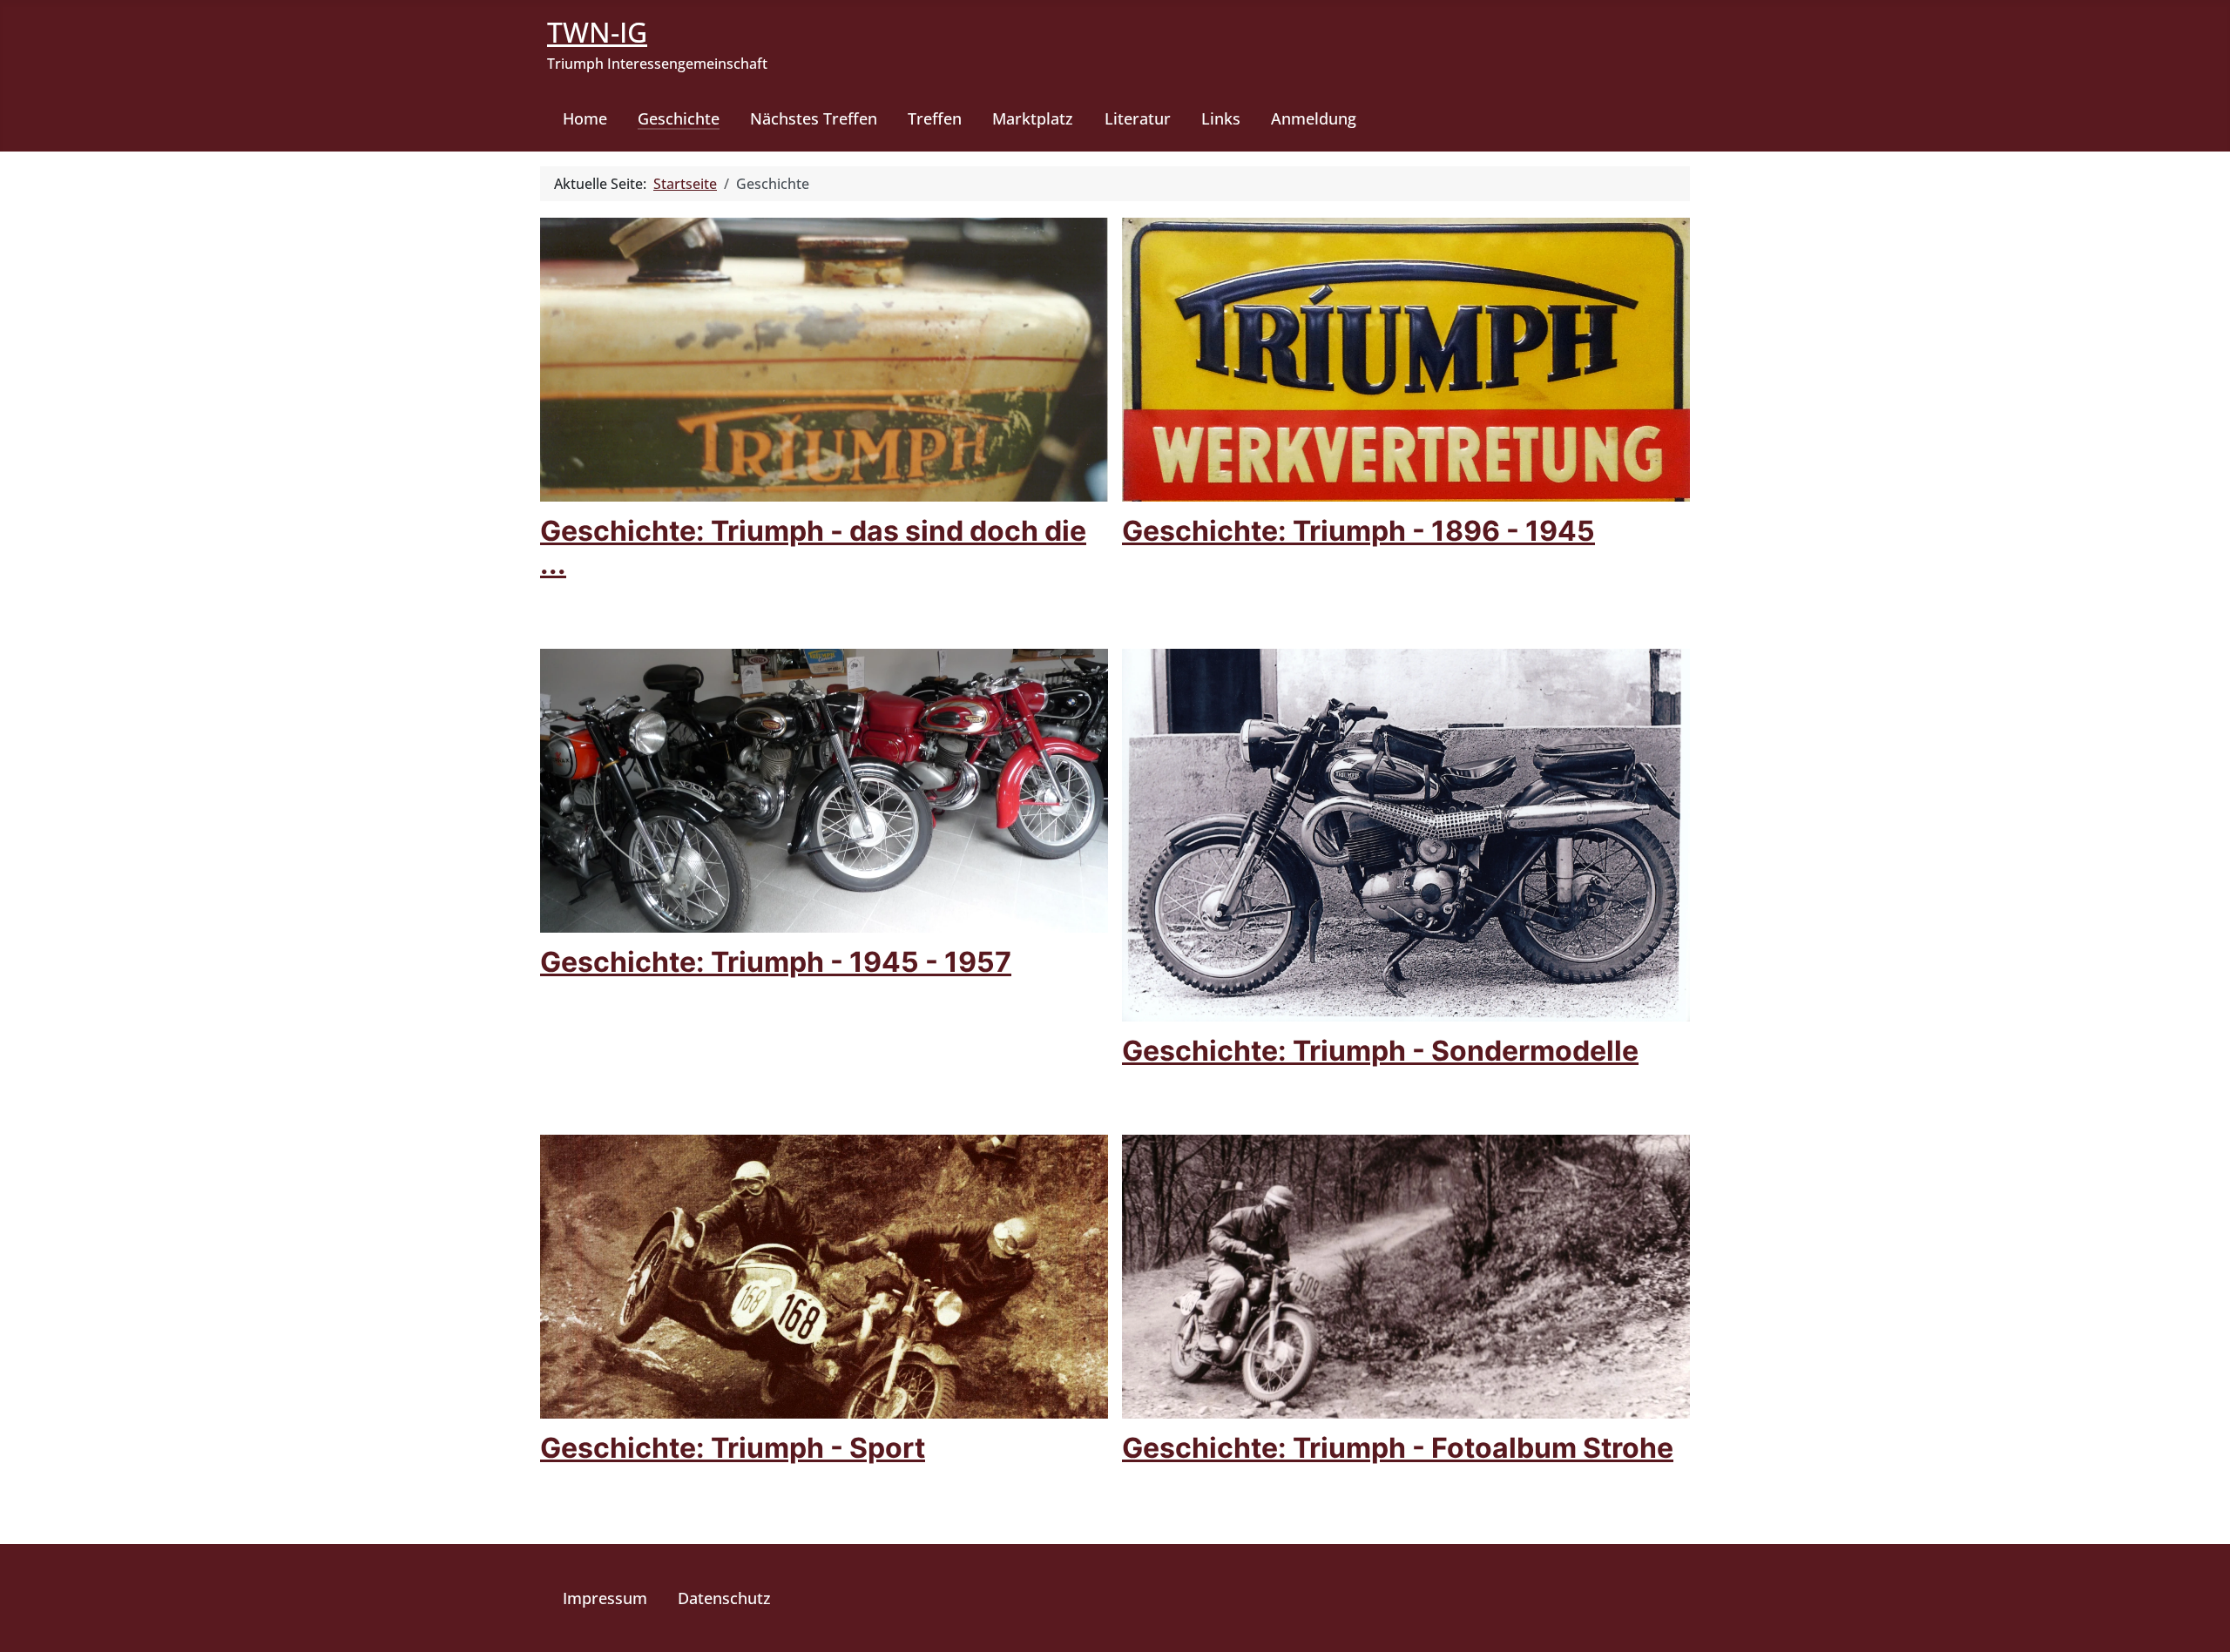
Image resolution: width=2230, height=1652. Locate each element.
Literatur (1138, 118)
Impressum (605, 1598)
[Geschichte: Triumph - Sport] (824, 1276)
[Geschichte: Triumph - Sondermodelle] (1406, 833)
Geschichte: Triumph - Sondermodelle (1380, 1051)
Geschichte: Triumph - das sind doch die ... (813, 547)
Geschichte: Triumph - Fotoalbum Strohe (1398, 1448)
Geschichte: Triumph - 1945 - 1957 (776, 962)
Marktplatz (1033, 118)
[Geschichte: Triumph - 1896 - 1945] (1406, 358)
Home (585, 118)
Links (1221, 118)
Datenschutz (724, 1598)
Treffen (935, 118)
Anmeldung (1314, 118)
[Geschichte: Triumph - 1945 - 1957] (824, 789)
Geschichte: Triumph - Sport (733, 1448)
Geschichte (679, 118)
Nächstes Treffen (814, 118)
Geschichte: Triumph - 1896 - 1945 (1358, 531)
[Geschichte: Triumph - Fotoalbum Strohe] (1406, 1276)
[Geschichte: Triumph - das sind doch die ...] (824, 358)
